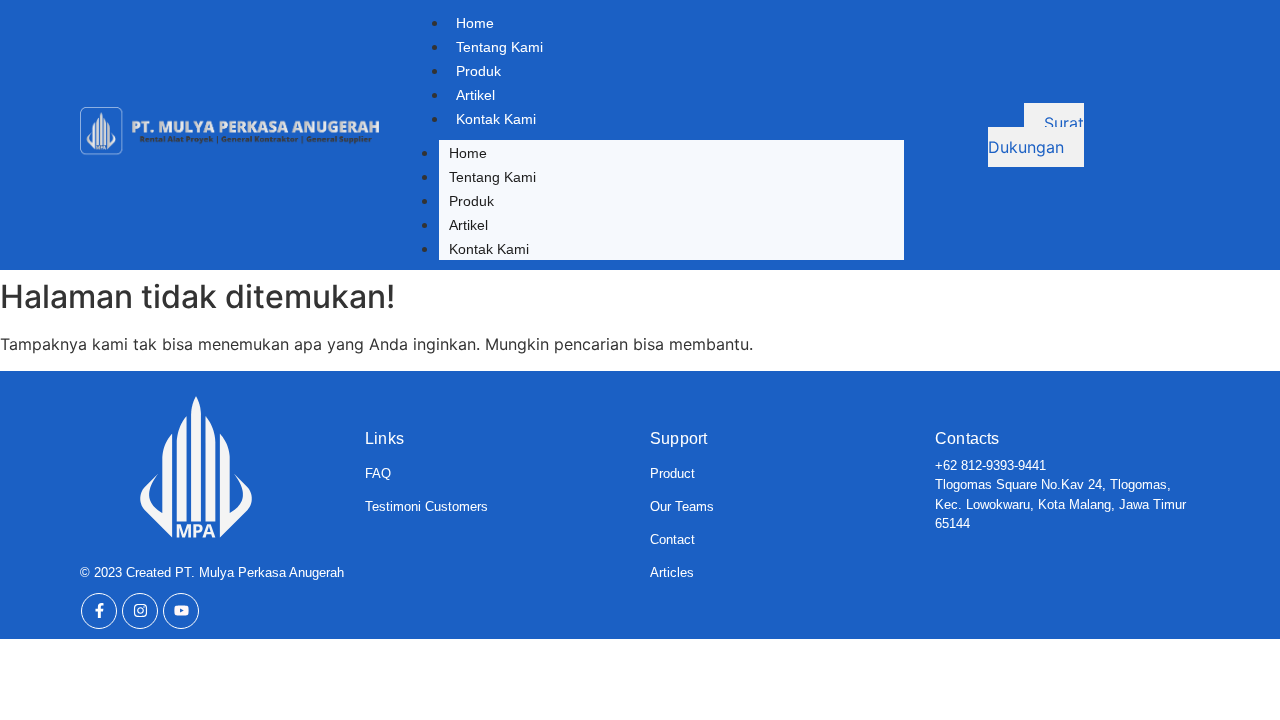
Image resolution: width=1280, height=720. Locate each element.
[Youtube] (181, 611)
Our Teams (682, 506)
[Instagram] (140, 611)
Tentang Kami (499, 47)
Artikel (475, 95)
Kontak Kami (496, 119)
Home (475, 23)
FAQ (378, 473)
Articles (672, 572)
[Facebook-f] (99, 611)
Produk (478, 71)
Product (672, 473)
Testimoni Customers (426, 506)
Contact (672, 539)
